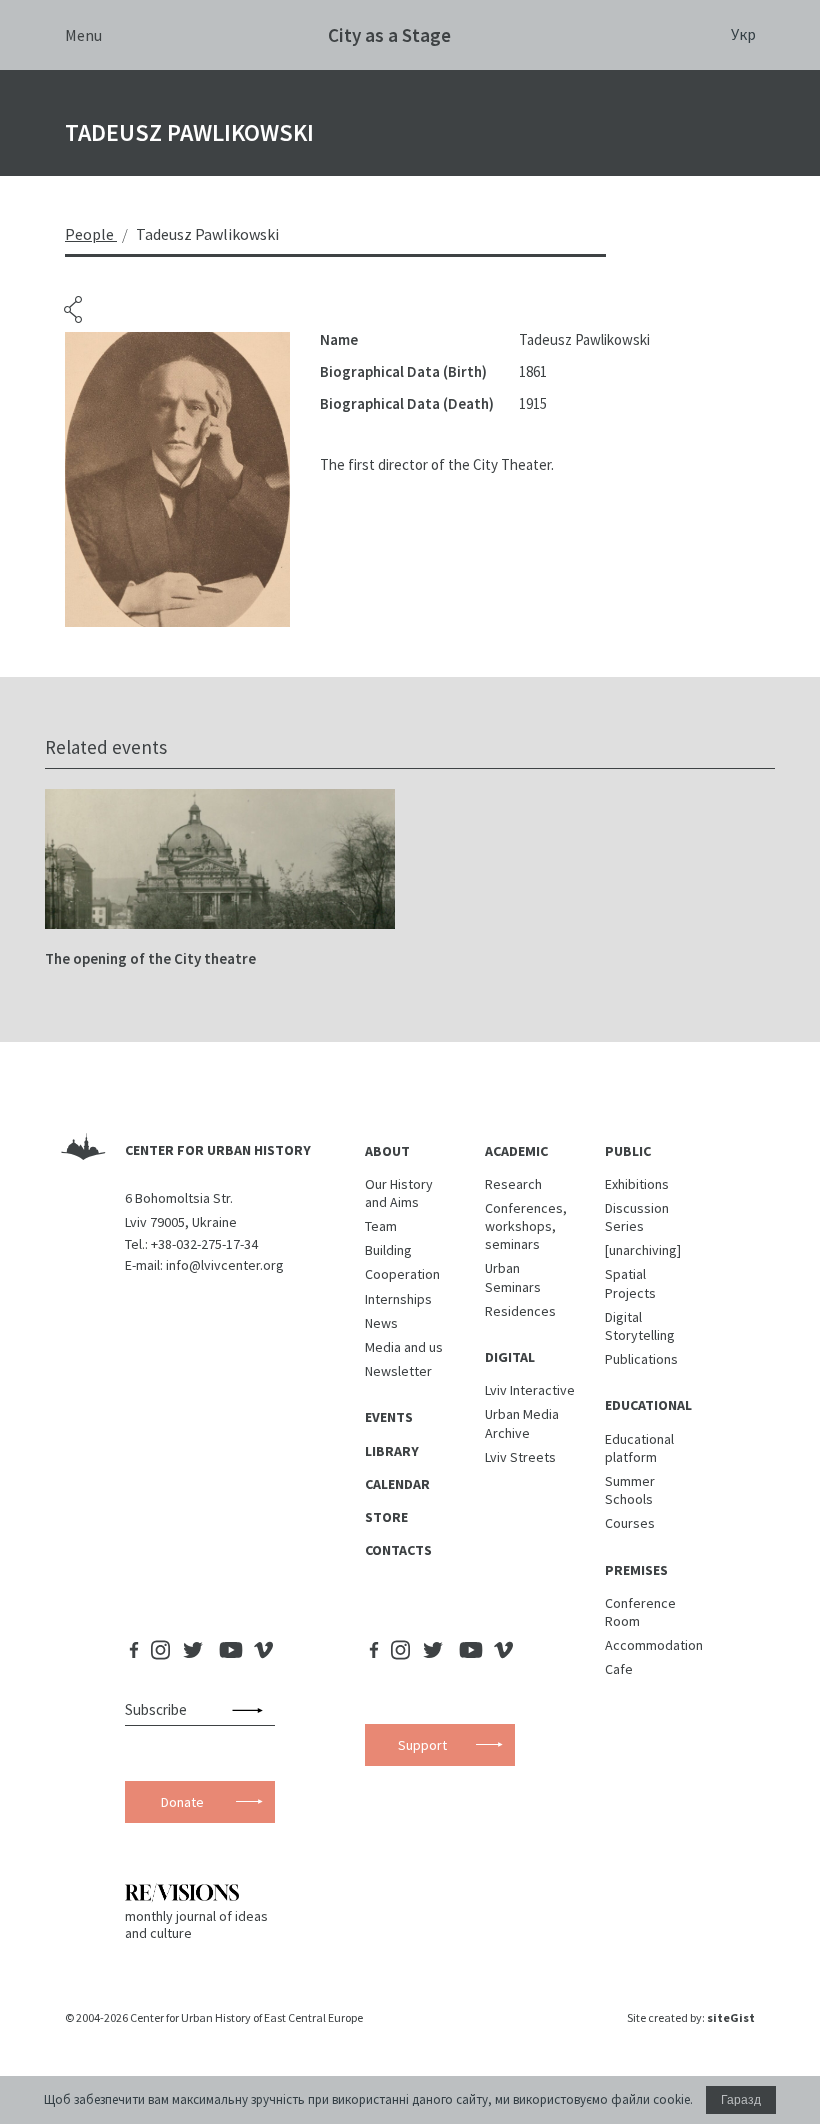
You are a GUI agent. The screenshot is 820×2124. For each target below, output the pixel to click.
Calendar (397, 1484)
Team (381, 1226)
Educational (648, 1405)
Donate (182, 1802)
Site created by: (691, 2017)
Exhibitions (637, 1184)
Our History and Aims (399, 1193)
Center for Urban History (218, 1150)
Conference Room (640, 1612)
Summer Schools (630, 1490)
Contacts (398, 1550)
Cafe (619, 1669)
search (251, 1710)
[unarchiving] (643, 1250)
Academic (516, 1151)
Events (389, 1417)
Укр (743, 34)
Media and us (404, 1347)
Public (628, 1151)
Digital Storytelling (640, 1326)
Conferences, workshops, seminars (526, 1226)
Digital (510, 1357)
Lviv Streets (520, 1457)
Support (422, 1745)
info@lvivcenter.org (225, 1265)
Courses (630, 1523)
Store (386, 1517)
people (89, 234)
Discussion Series (637, 1217)
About (387, 1151)
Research (513, 1184)
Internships (398, 1299)
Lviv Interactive (530, 1390)
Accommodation (654, 1645)
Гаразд (741, 2100)
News (381, 1323)
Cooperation (402, 1274)
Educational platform (639, 1448)
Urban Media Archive (522, 1423)
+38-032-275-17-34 (204, 1244)
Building (388, 1250)
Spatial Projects (630, 1283)
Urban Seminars (513, 1277)
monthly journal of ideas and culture (196, 1923)
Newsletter (398, 1371)
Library (392, 1451)
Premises (636, 1570)
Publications (641, 1359)
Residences (520, 1311)
